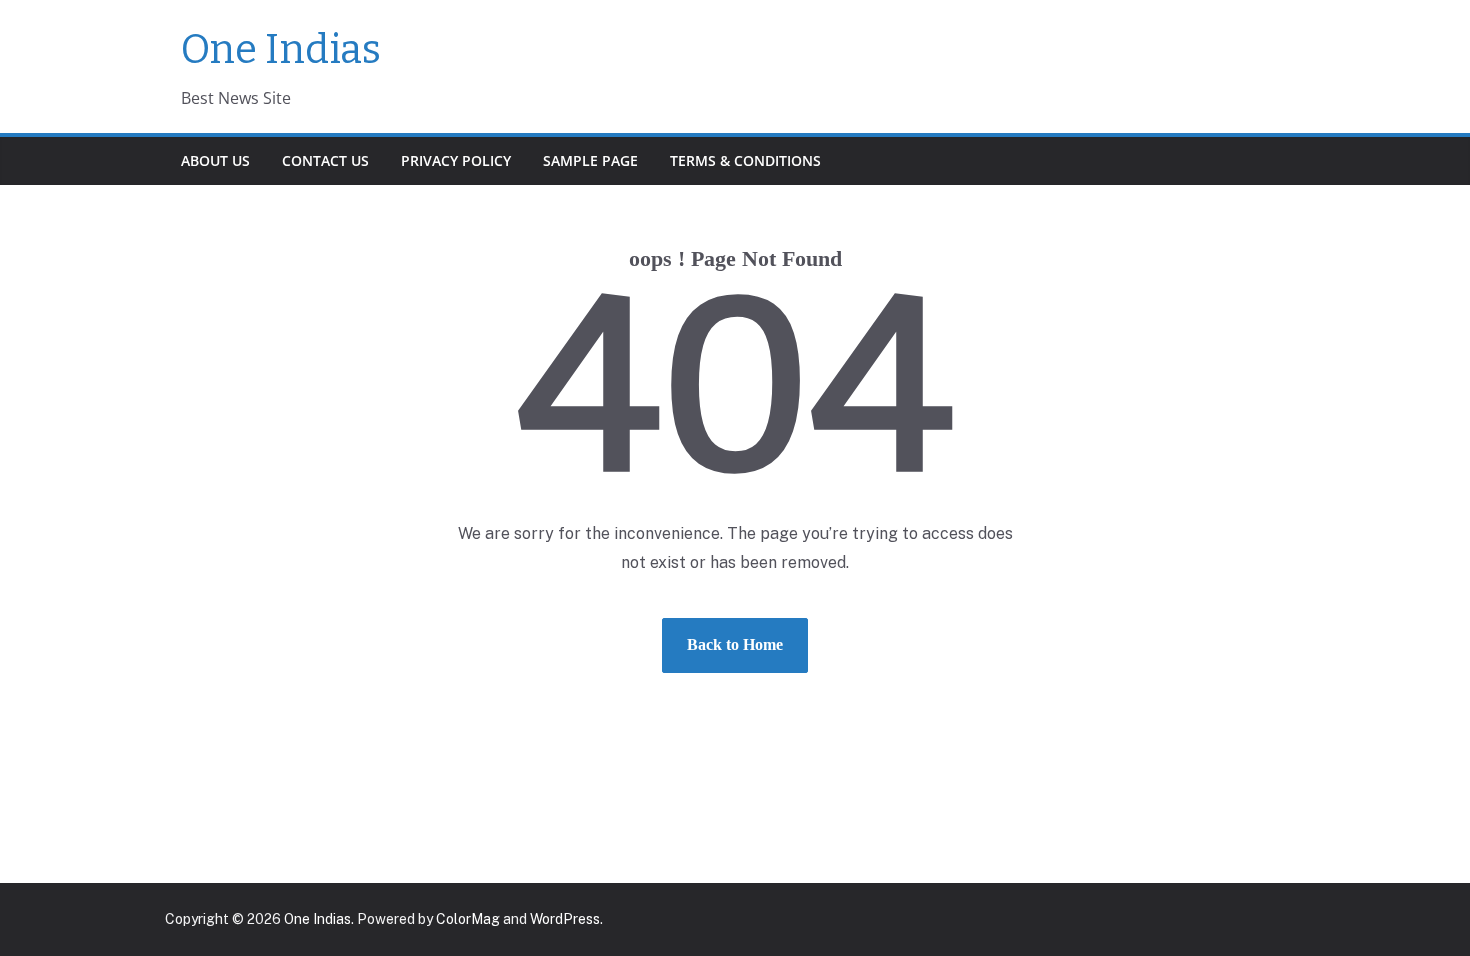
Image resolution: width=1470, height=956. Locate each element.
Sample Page (590, 160)
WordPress (565, 919)
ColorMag (468, 919)
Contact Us (325, 160)
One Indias (281, 50)
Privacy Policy (456, 160)
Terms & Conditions (745, 160)
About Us (215, 160)
